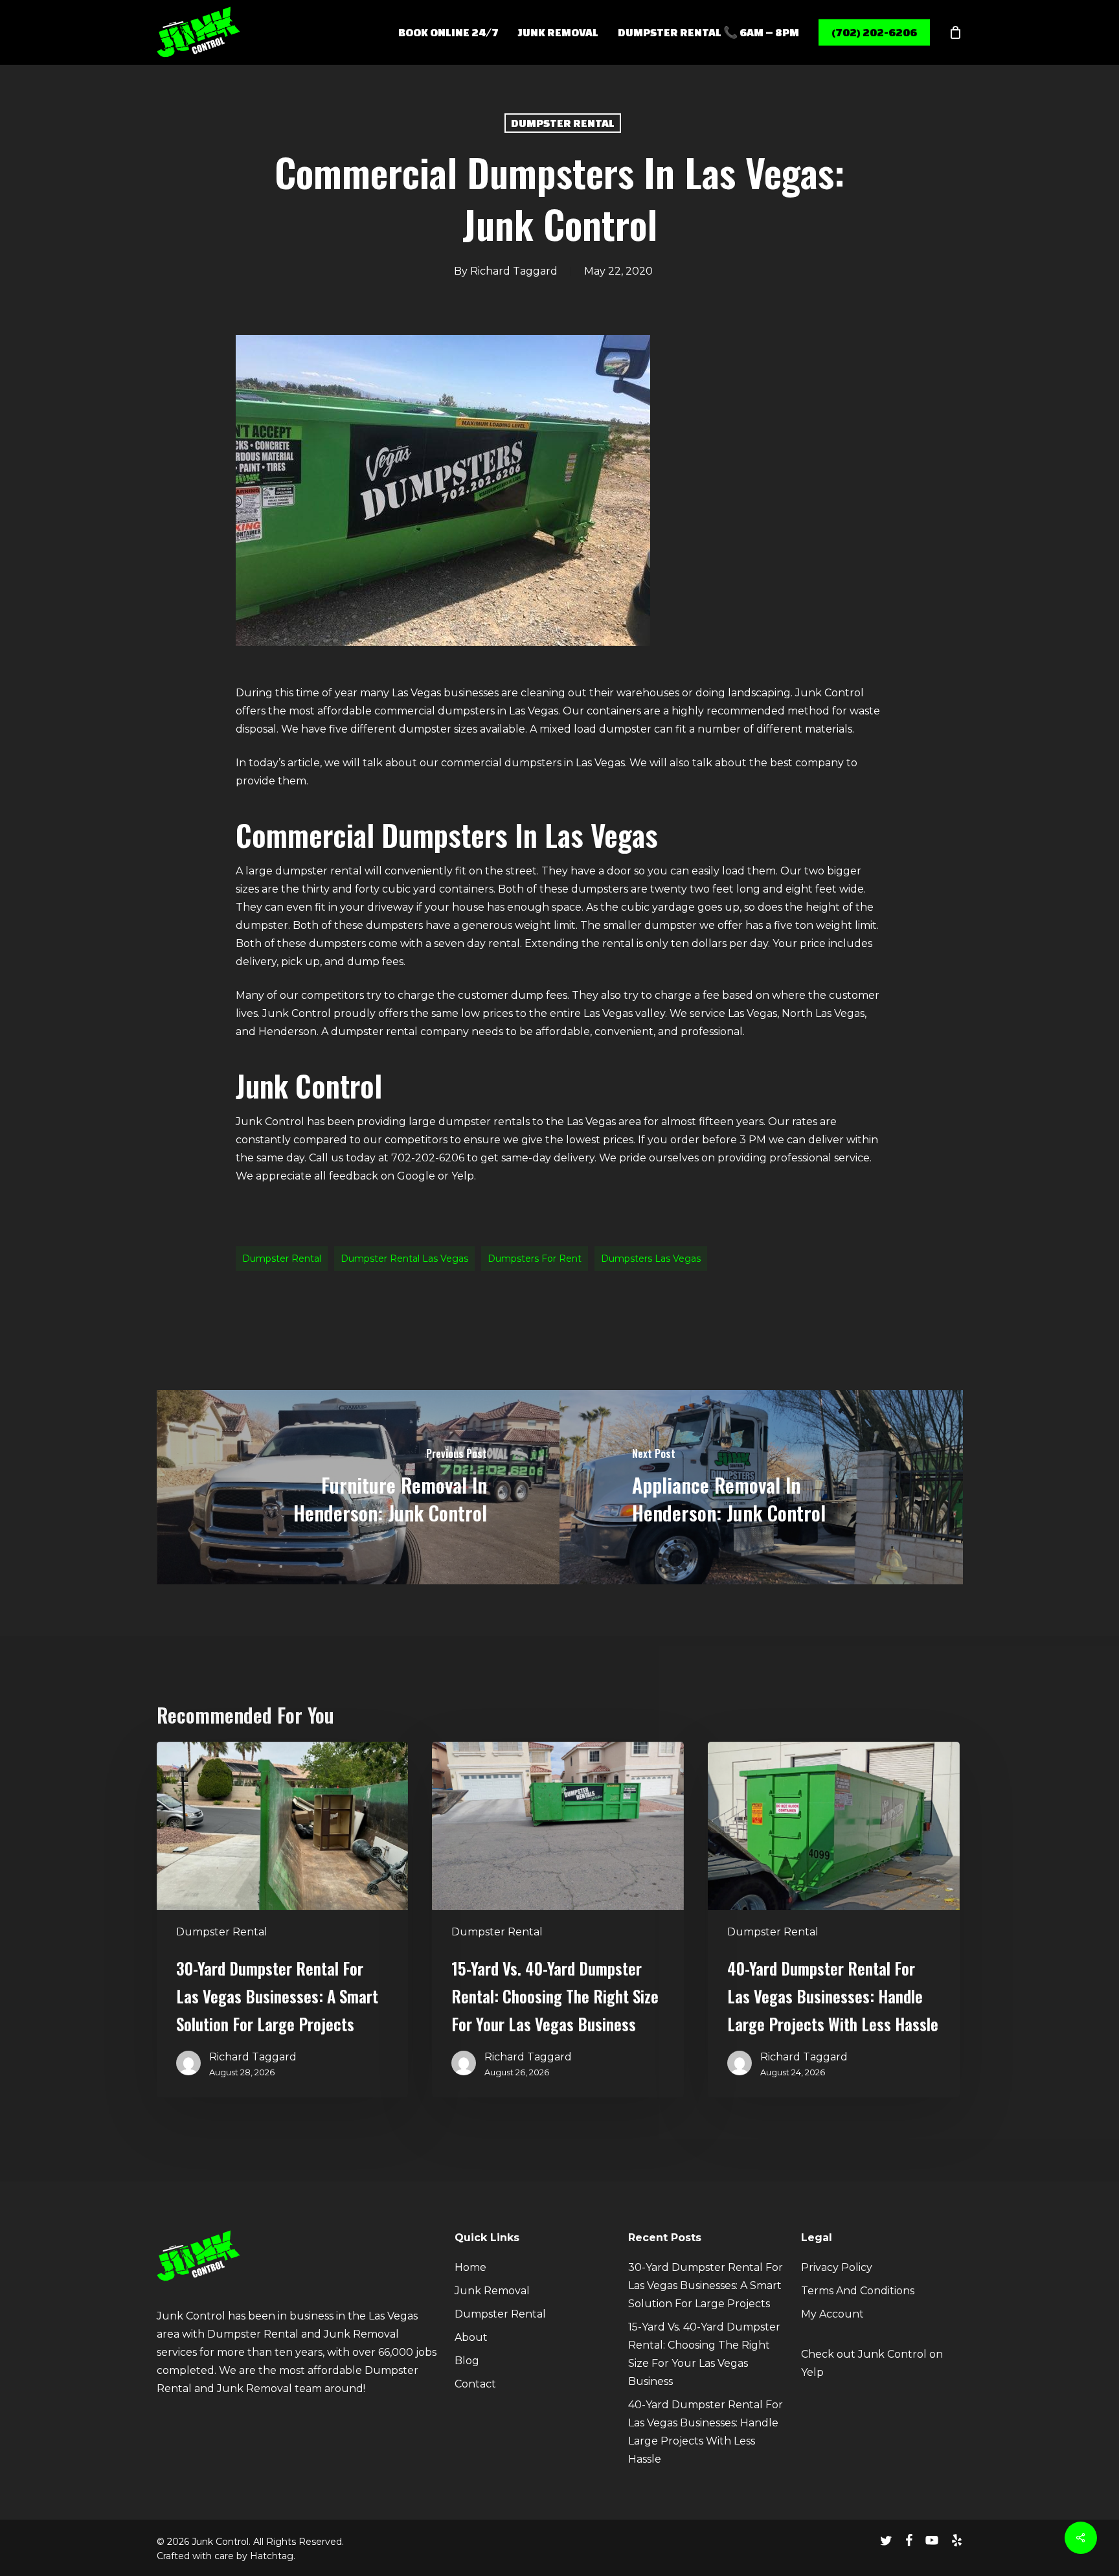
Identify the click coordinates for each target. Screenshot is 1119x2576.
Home (470, 2267)
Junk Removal (492, 2291)
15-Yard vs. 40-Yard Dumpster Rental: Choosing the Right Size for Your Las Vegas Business (704, 2354)
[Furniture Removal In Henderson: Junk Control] (358, 1487)
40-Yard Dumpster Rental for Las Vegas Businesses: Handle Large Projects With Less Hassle (706, 2432)
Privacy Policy (837, 2267)
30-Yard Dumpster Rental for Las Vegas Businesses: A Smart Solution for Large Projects (706, 2285)
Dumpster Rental (563, 123)
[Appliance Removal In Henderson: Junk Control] (761, 1487)
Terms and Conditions (858, 2291)
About (471, 2337)
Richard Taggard (514, 271)
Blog (467, 2361)
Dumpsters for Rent (535, 1259)
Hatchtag (272, 2556)
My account (832, 2314)
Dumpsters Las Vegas (651, 1259)
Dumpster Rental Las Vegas (404, 1259)
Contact (475, 2384)
